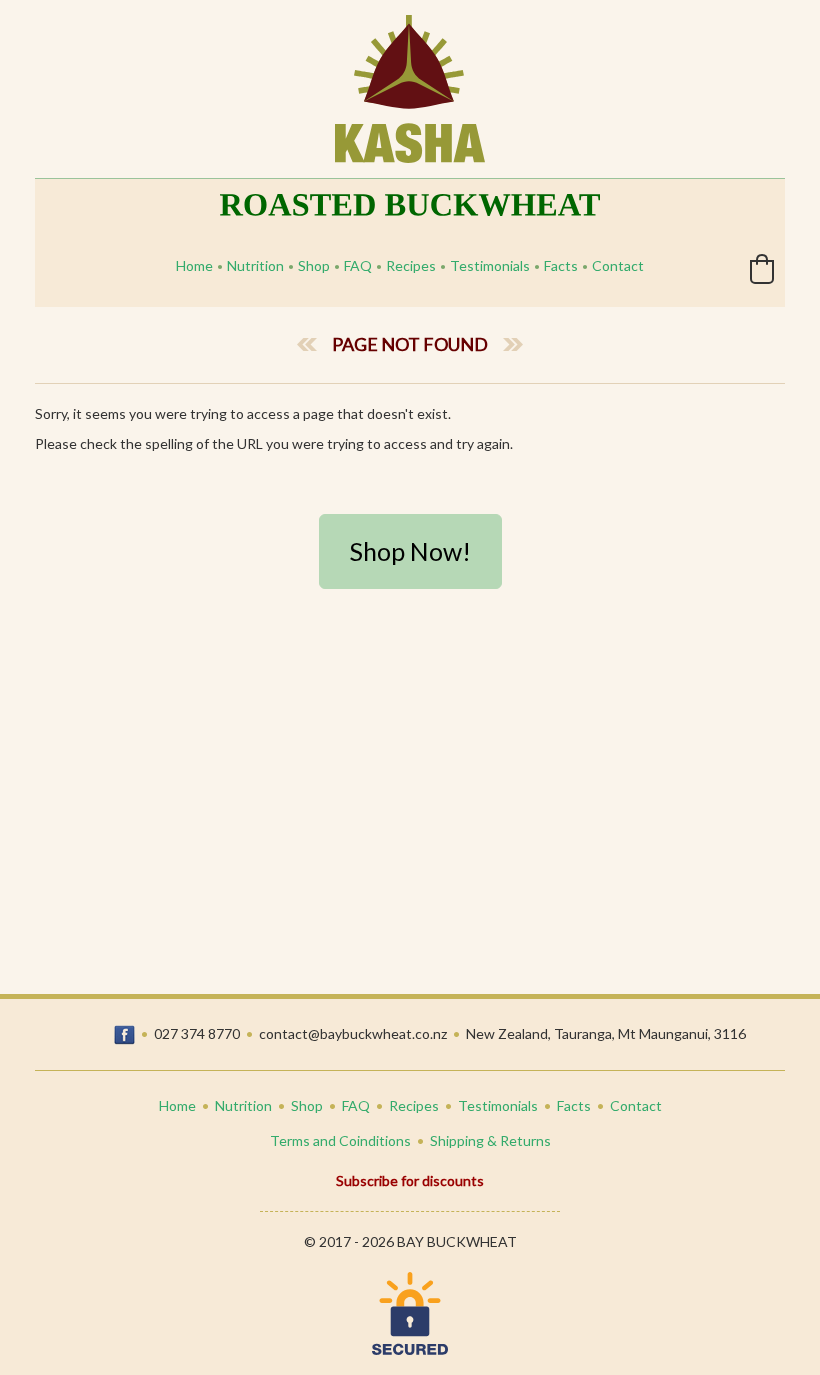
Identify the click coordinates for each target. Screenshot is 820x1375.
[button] (762, 269)
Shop (314, 265)
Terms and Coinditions (340, 1140)
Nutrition (255, 265)
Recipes (411, 265)
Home (194, 265)
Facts (561, 265)
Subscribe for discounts (410, 1180)
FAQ (358, 265)
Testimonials (490, 265)
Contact (618, 265)
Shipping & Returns (490, 1140)
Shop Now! (410, 551)
